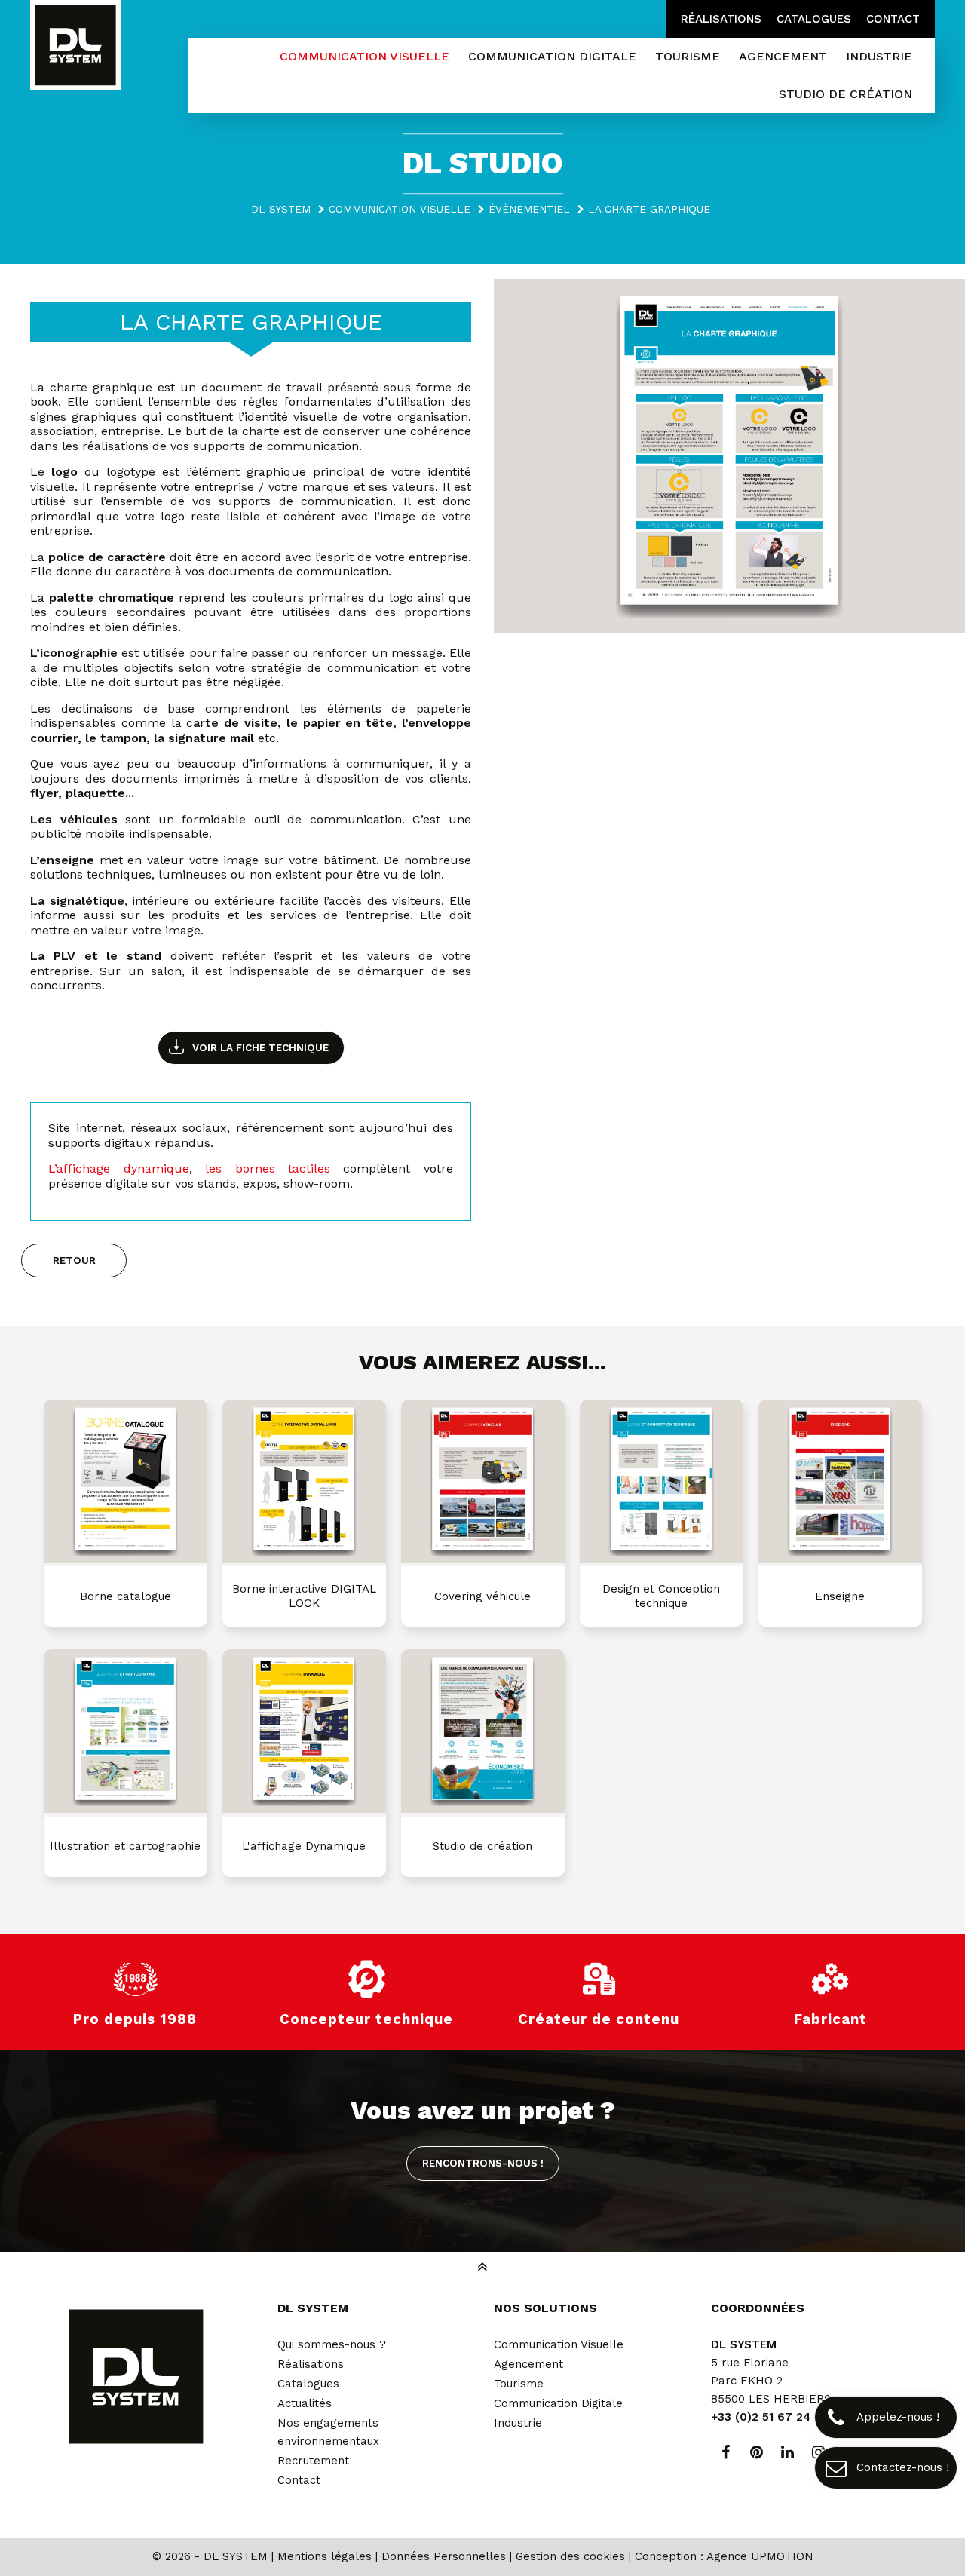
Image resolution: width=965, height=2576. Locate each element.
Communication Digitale (558, 2403)
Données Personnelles (444, 2556)
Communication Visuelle (559, 2344)
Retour (74, 1260)
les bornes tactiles (268, 1168)
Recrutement (313, 2461)
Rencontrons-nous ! (483, 2163)
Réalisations (721, 19)
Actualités (305, 2403)
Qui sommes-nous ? (332, 2344)
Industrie (518, 2423)
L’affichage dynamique (118, 1168)
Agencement (528, 2364)
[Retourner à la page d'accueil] (75, 47)
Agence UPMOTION (760, 2556)
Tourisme (519, 2384)
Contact (893, 19)
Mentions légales (325, 2556)
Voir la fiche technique (260, 1047)
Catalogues (814, 19)
